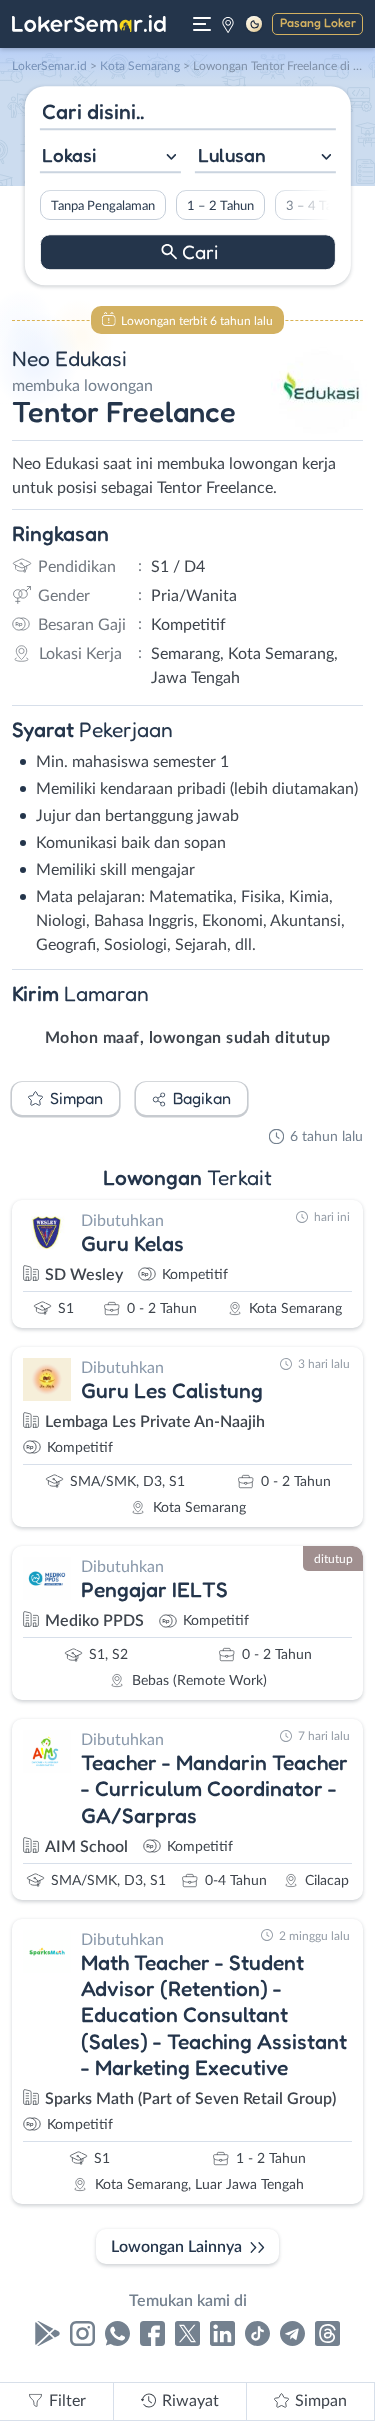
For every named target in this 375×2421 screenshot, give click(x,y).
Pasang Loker (318, 22)
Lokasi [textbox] (69, 155)
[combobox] (109, 157)
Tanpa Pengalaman (102, 206)
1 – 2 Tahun (219, 206)
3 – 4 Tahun (318, 206)
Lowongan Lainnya (176, 2247)
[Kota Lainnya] (228, 24)
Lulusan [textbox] (232, 155)
